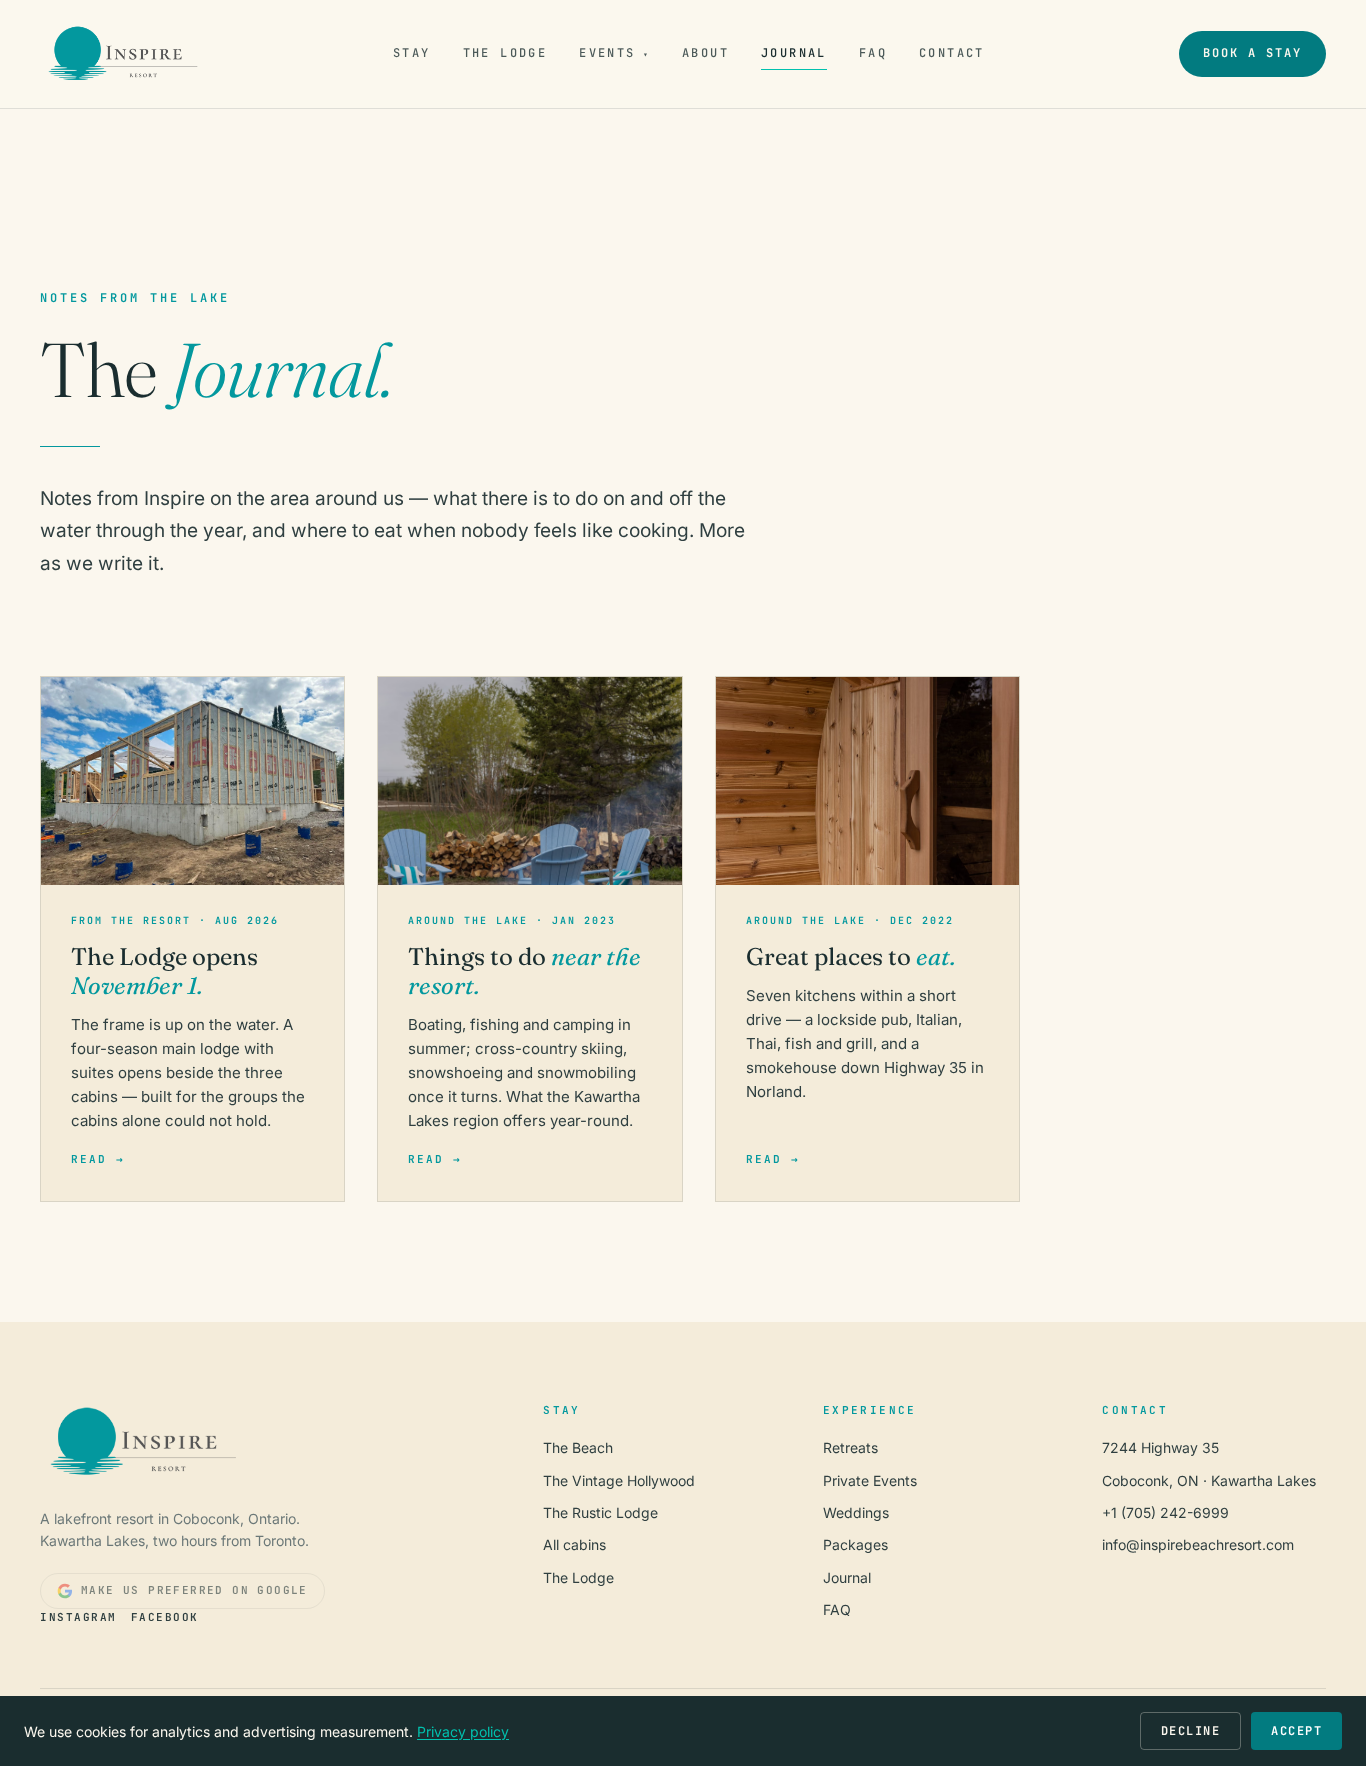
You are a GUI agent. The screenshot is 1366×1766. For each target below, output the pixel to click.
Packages (855, 1544)
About (705, 53)
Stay (412, 53)
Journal (794, 53)
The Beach (578, 1447)
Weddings (856, 1512)
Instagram (78, 1617)
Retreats (850, 1447)
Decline (1191, 1731)
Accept (1296, 1731)
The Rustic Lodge (600, 1512)
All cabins (574, 1544)
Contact (952, 53)
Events (614, 53)
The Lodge (505, 53)
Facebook (165, 1617)
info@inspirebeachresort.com (1198, 1544)
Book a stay (1252, 53)
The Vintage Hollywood (619, 1480)
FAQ (873, 53)
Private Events (870, 1480)
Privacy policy (463, 1731)
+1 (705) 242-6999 (1165, 1512)
